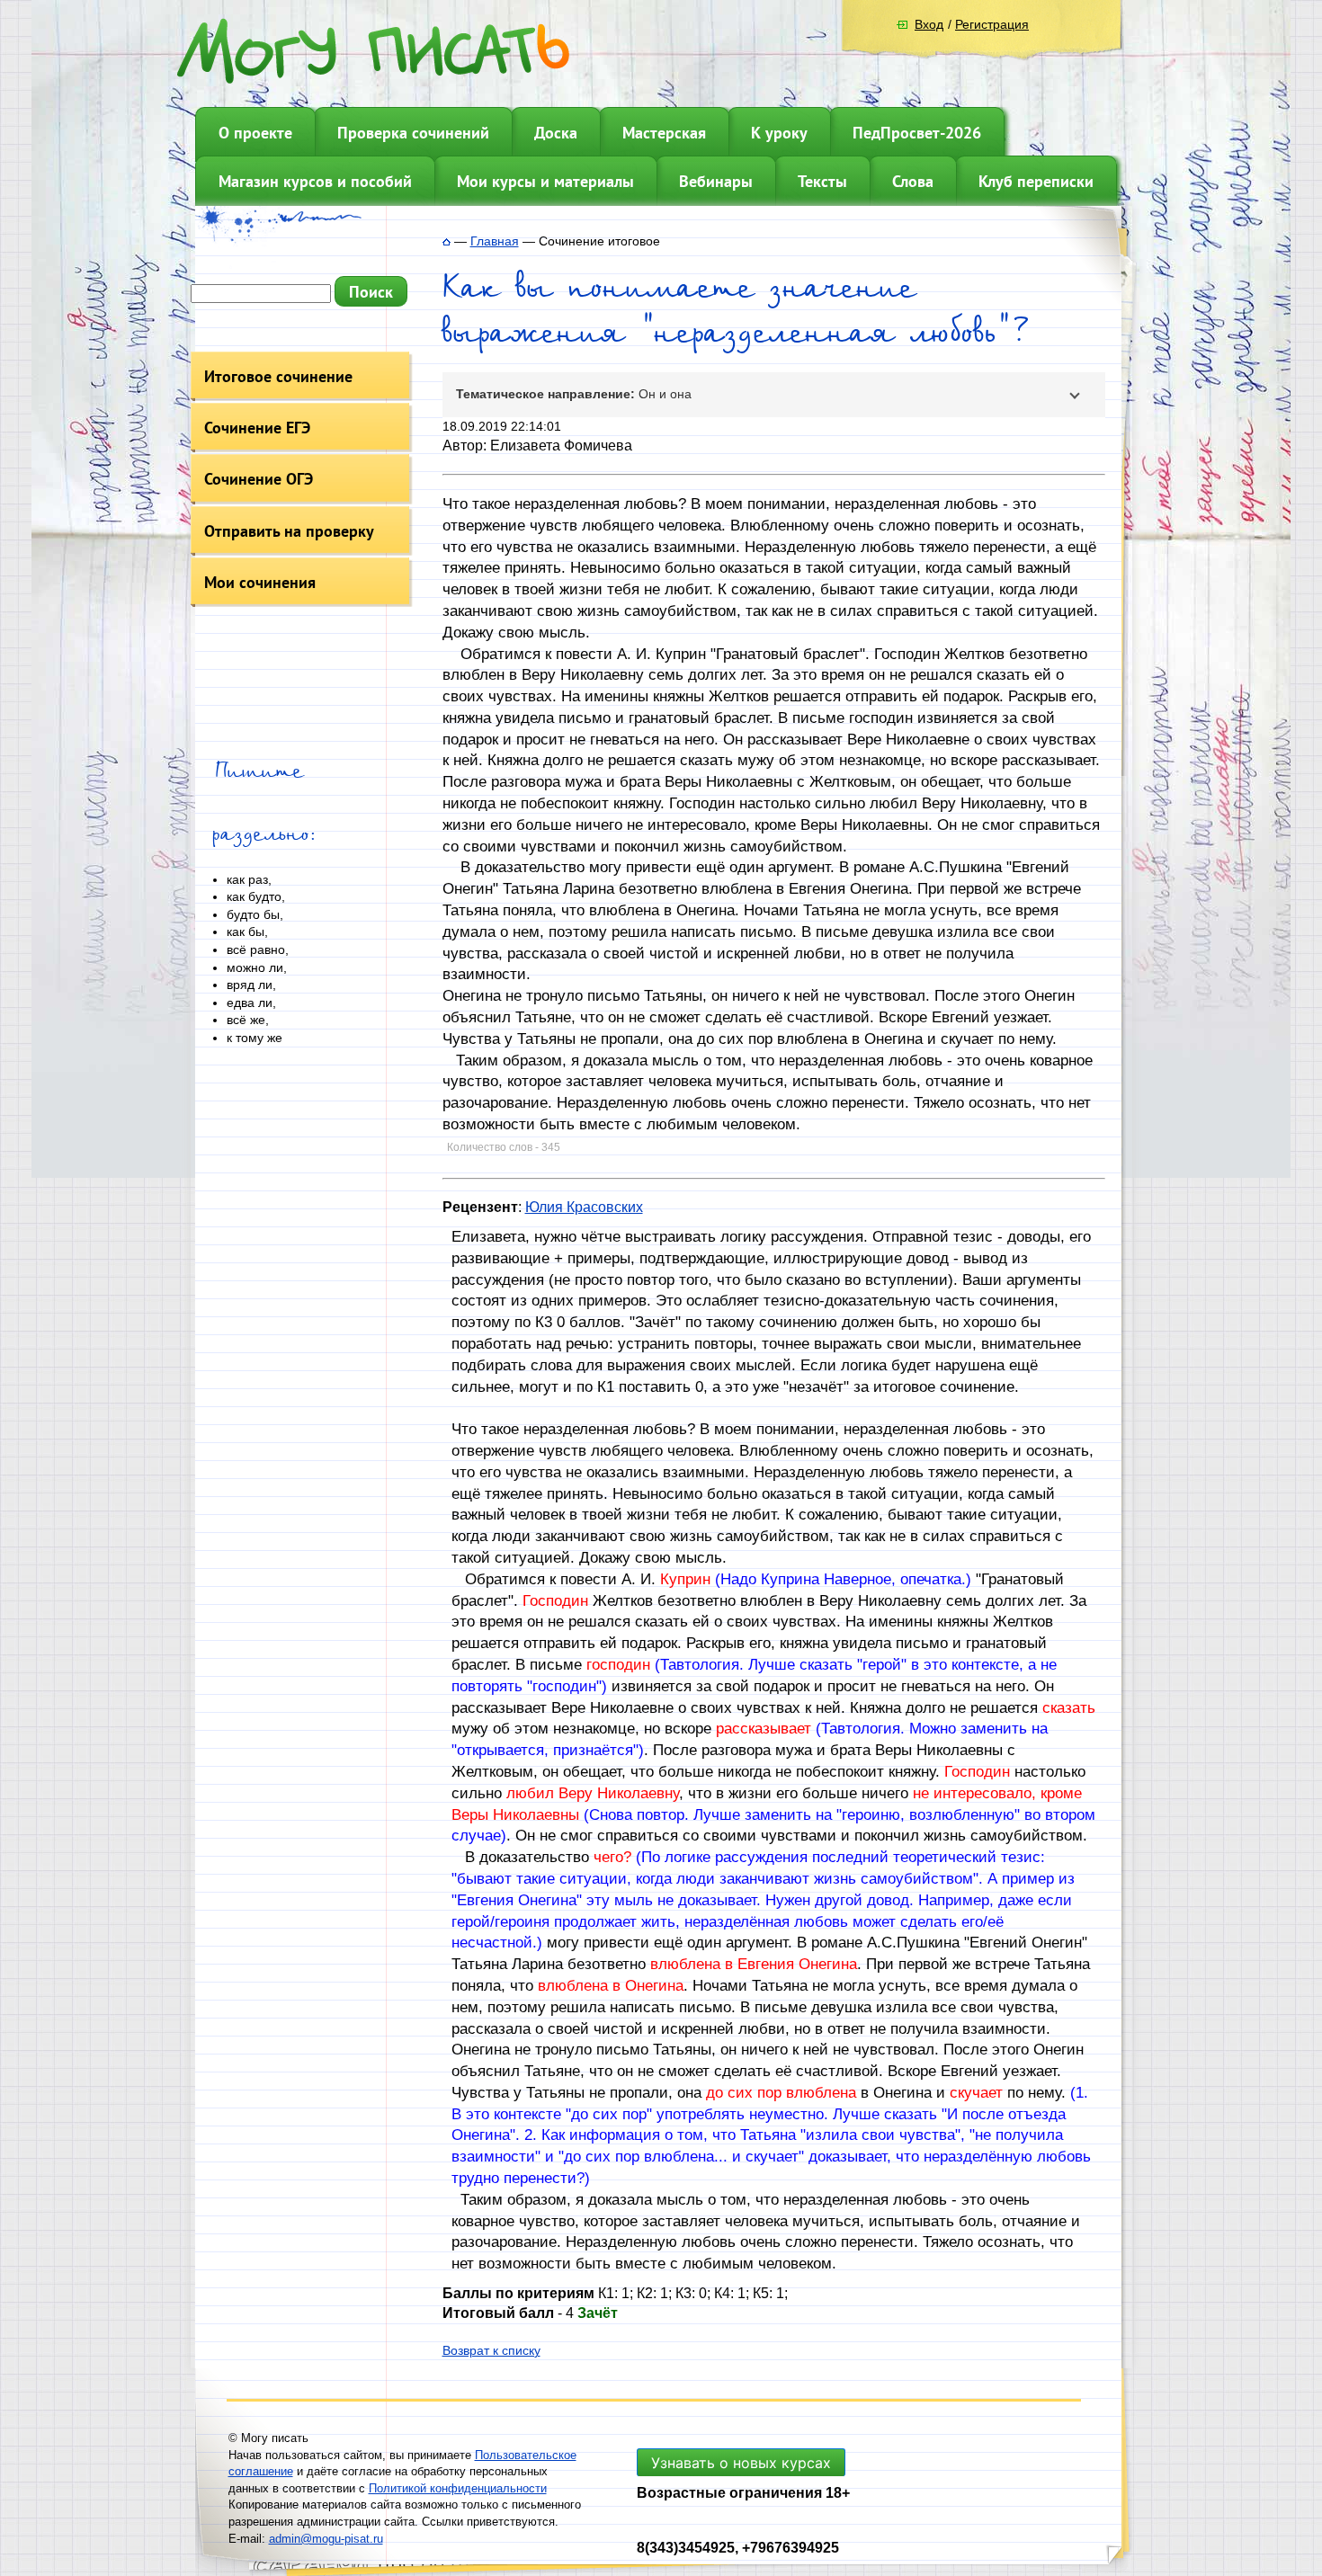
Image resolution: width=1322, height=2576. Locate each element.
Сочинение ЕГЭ (257, 428)
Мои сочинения (260, 582)
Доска (556, 133)
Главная (495, 241)
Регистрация (992, 24)
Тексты (822, 181)
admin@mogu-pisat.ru (326, 2539)
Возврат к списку (491, 2350)
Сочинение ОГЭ (259, 479)
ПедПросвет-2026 (917, 133)
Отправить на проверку (289, 531)
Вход (929, 24)
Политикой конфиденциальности (458, 2488)
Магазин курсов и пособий (315, 181)
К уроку (779, 133)
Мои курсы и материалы (545, 181)
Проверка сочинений (413, 133)
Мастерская (664, 133)
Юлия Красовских (584, 1207)
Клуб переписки (1036, 181)
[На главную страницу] (447, 241)
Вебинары (716, 181)
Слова (913, 181)
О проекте (255, 133)
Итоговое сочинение (278, 376)
